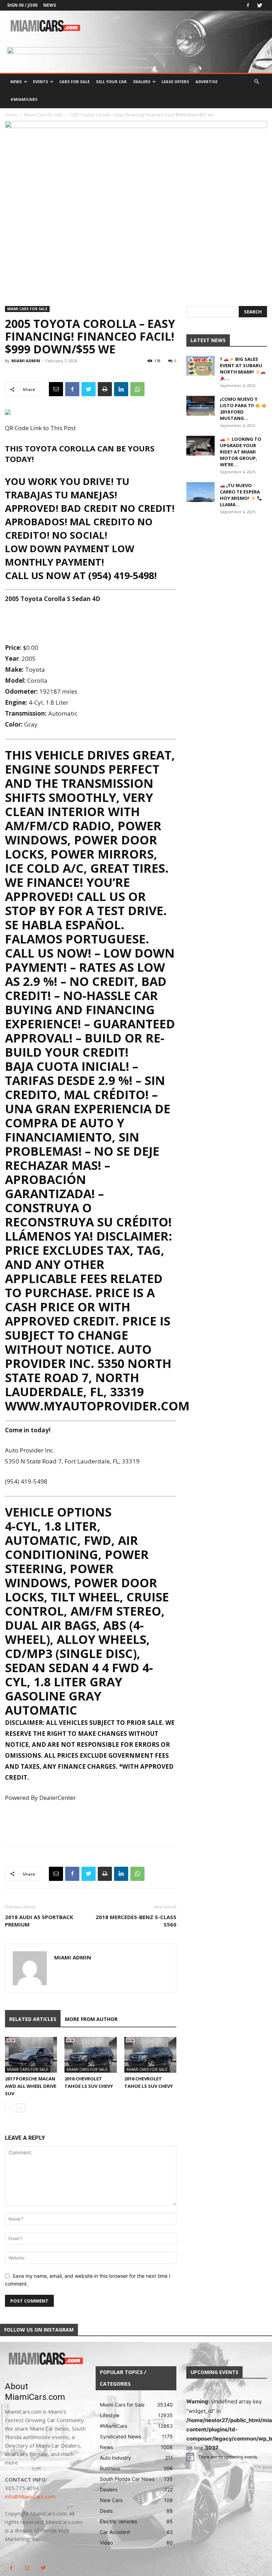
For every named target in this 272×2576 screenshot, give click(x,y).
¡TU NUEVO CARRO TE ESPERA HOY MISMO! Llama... (240, 495)
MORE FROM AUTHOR (91, 2019)
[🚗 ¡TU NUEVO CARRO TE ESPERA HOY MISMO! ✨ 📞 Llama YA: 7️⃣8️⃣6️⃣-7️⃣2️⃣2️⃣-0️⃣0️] (200, 492)
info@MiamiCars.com (30, 2496)
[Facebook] (248, 5)
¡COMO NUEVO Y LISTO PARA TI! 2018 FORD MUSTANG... (239, 409)
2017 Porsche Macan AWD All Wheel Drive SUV (31, 2086)
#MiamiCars (24, 99)
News (50, 5)
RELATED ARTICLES (33, 2019)
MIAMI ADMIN (26, 361)
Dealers (142, 82)
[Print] (105, 389)
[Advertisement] (91, 624)
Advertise (206, 82)
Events (41, 82)
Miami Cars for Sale (43, 115)
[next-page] (21, 2108)
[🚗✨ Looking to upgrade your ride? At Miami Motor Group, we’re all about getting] (200, 446)
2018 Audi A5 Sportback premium (39, 1921)
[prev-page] (9, 2108)
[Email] (56, 389)
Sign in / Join (22, 5)
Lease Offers (175, 82)
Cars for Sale (74, 82)
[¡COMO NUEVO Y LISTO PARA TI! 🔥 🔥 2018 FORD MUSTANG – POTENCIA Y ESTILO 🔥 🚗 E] (200, 406)
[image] (45, 2359)
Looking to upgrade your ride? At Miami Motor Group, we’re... (241, 452)
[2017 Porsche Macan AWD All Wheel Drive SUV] (31, 2055)
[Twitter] (260, 5)
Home (11, 115)
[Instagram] (27, 2568)
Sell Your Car (111, 82)
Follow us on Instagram (39, 2330)
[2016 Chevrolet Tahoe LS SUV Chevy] (90, 2055)
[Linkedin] (121, 389)
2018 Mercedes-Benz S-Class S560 (136, 1921)
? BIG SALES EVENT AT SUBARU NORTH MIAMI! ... (241, 369)
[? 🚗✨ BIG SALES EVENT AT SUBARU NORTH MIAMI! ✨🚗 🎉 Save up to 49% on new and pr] (200, 366)
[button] (256, 82)
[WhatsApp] (137, 389)
